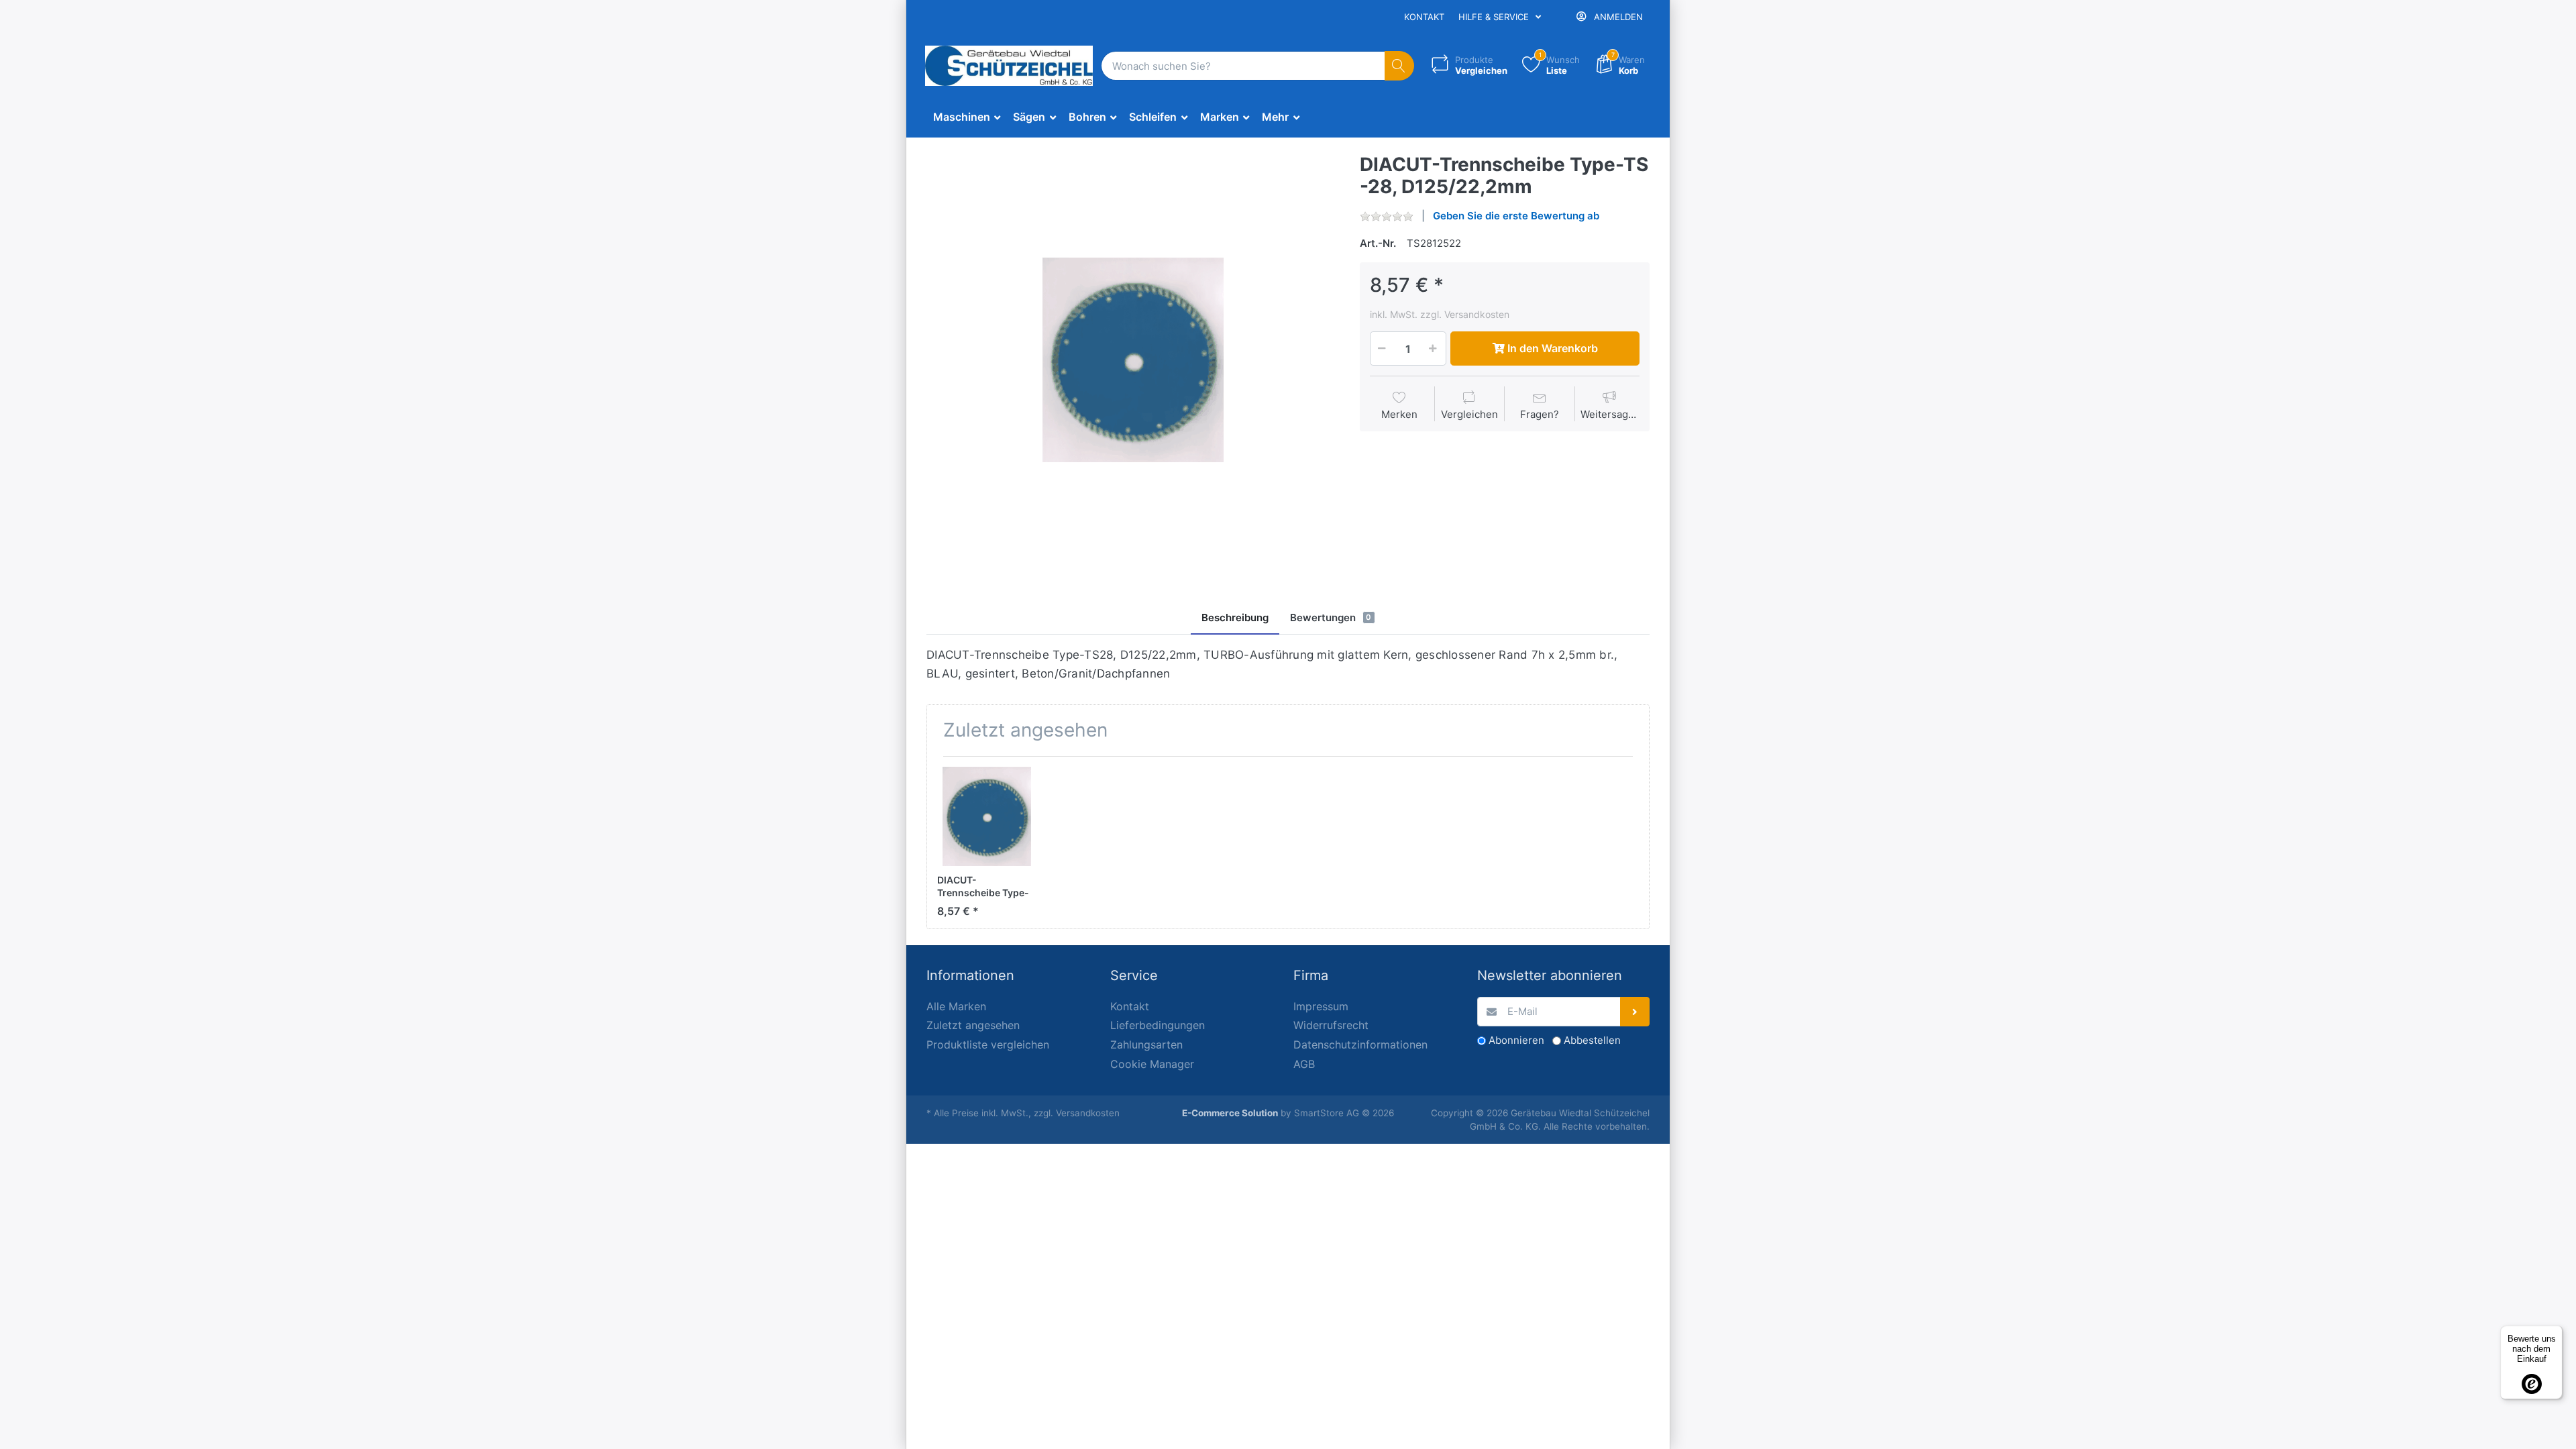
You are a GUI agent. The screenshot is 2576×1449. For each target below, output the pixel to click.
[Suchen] (1400, 66)
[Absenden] (1635, 1012)
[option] (1133, 360)
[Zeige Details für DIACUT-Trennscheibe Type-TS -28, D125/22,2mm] (987, 816)
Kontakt (1424, 17)
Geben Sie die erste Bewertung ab (1516, 216)
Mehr (1277, 117)
